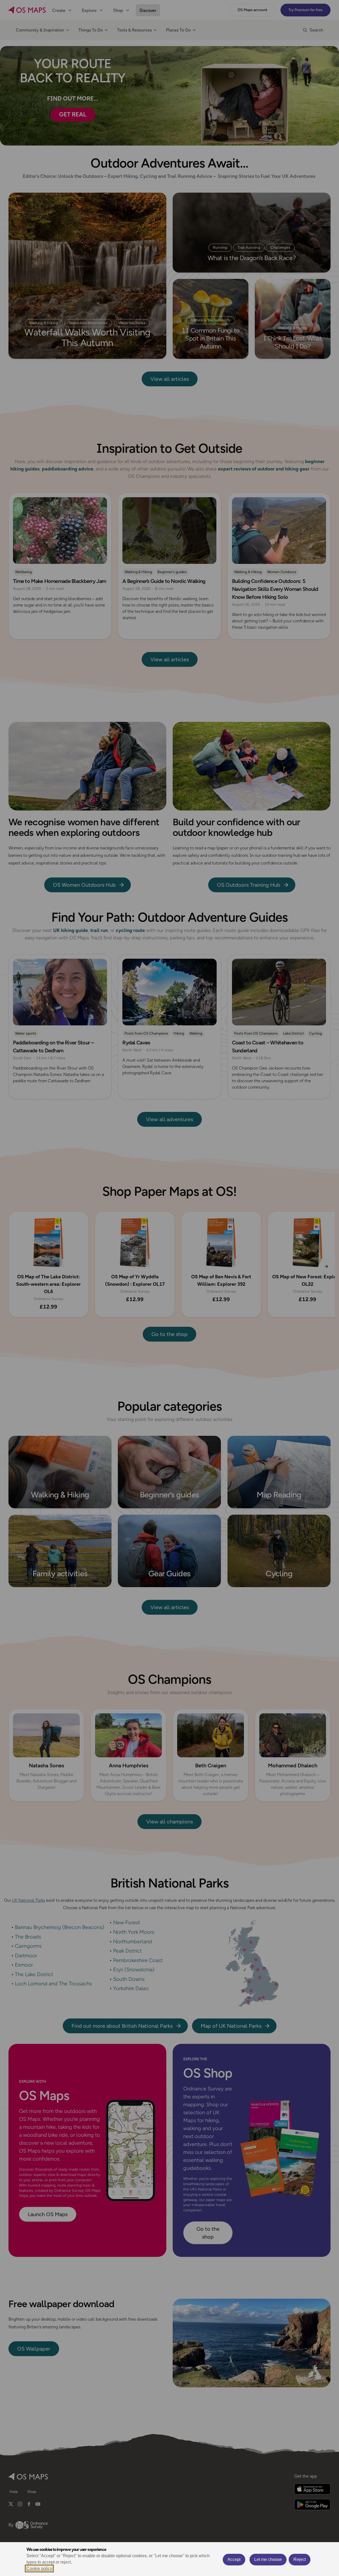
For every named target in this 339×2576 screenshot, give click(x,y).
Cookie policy (39, 2568)
